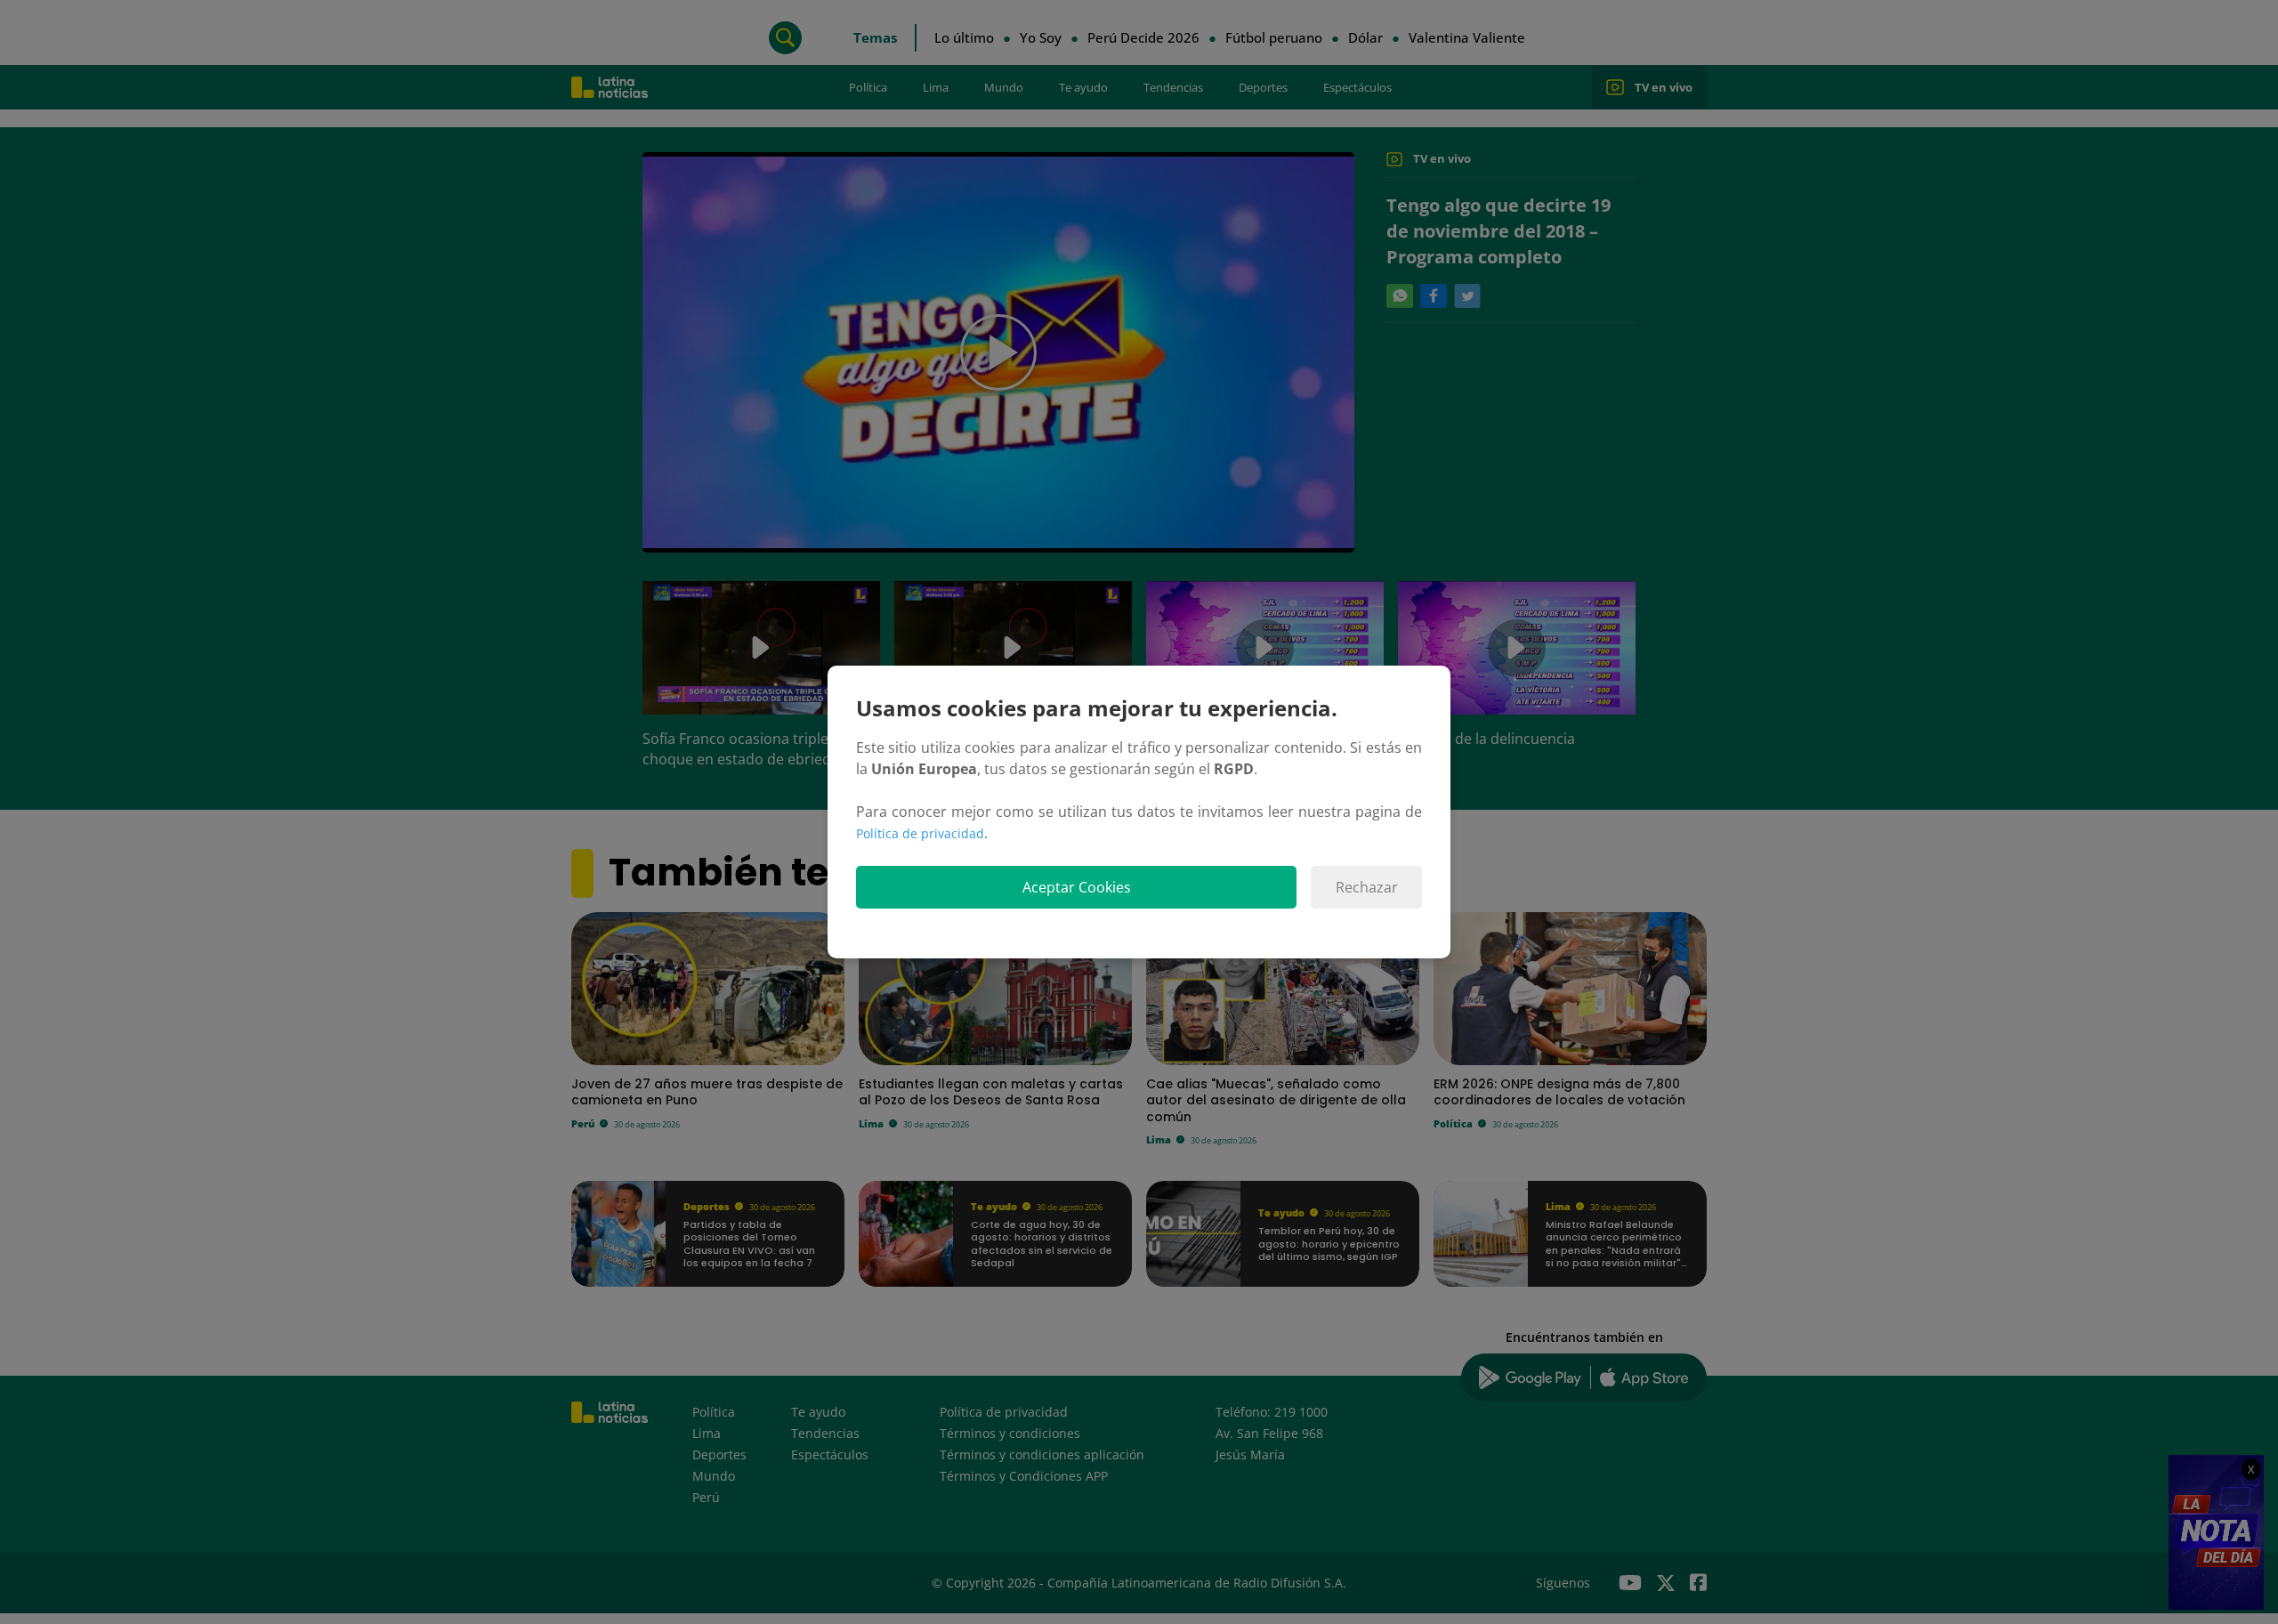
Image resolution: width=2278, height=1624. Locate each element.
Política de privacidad (920, 833)
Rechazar (1367, 887)
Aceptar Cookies (1077, 887)
